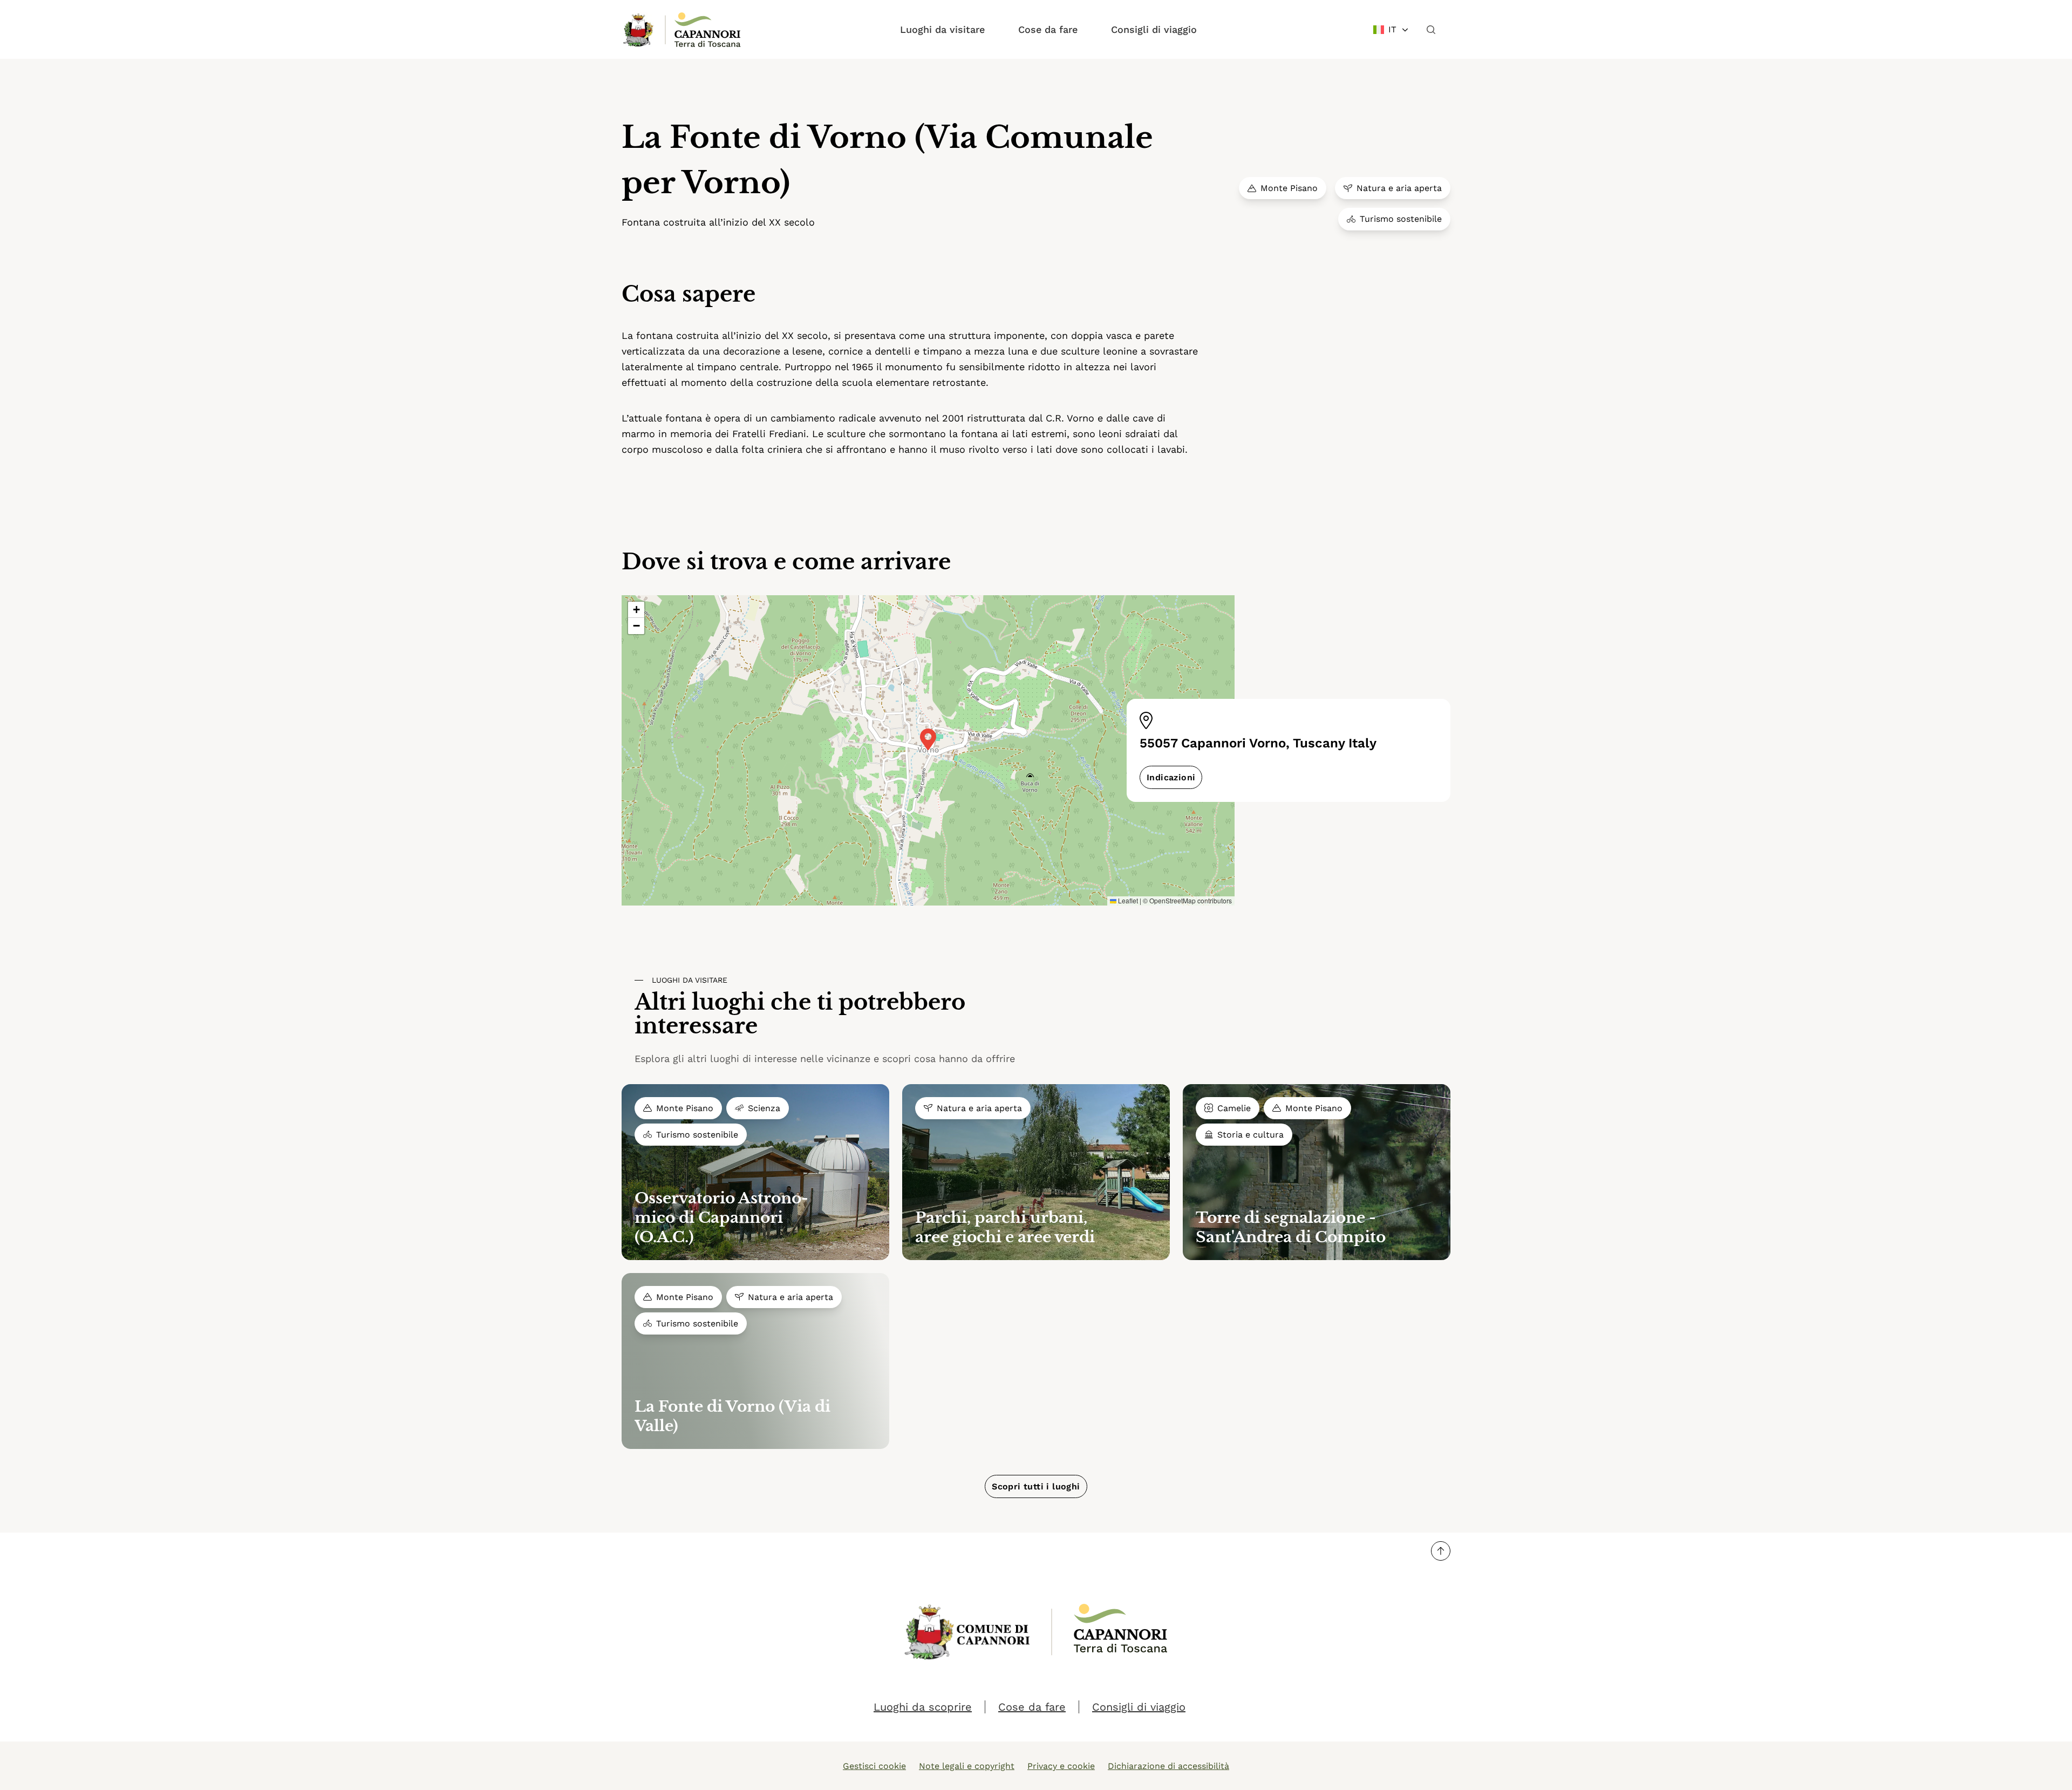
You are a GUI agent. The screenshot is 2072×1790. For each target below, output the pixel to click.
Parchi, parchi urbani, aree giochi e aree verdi (1005, 1227)
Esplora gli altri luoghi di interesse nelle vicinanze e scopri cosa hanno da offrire (825, 1059)
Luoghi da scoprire (923, 1707)
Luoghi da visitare (942, 29)
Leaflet (1127, 900)
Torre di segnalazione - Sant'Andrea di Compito (1291, 1227)
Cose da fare (1048, 29)
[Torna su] (1441, 1551)
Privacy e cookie (1061, 1766)
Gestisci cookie (874, 1766)
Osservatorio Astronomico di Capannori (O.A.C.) (721, 1218)
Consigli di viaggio (1154, 29)
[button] (928, 739)
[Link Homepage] (639, 30)
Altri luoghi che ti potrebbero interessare (800, 1015)
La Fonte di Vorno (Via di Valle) (732, 1416)
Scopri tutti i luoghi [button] (1036, 1486)
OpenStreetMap (1173, 900)
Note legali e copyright (967, 1766)
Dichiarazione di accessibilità (1168, 1766)
